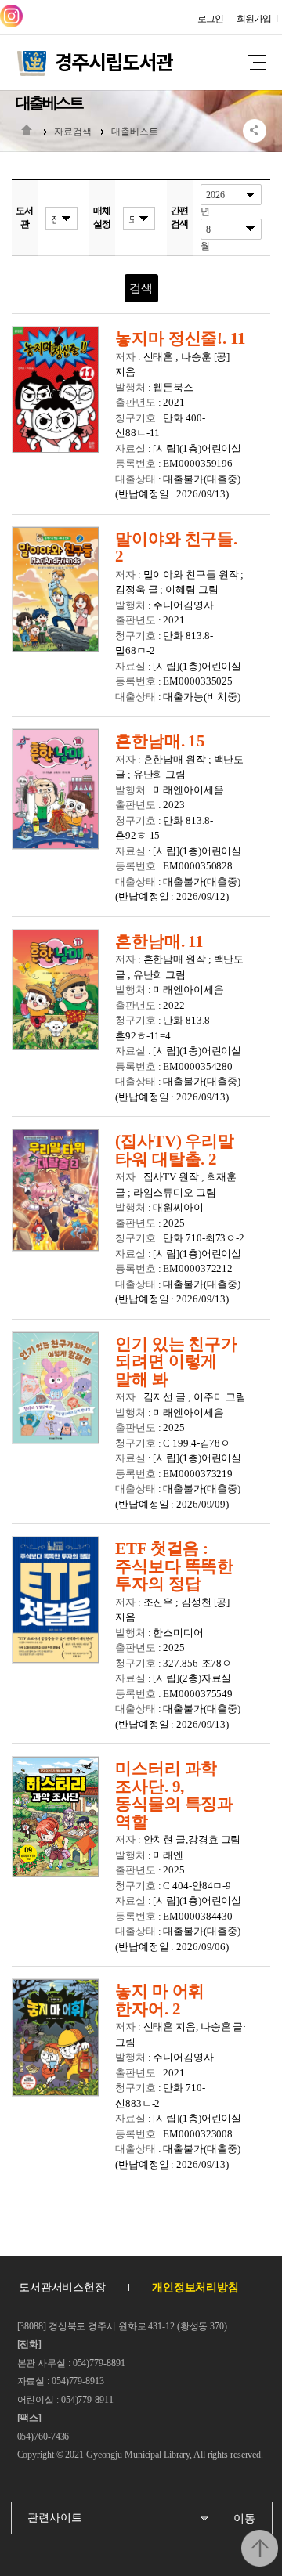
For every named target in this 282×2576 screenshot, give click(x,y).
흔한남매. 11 (159, 942)
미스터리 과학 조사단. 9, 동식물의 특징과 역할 (174, 1795)
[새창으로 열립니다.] (11, 16)
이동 (244, 2518)
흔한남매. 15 (160, 741)
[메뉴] (257, 67)
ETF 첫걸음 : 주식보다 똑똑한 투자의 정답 (174, 1566)
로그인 (210, 19)
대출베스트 (135, 132)
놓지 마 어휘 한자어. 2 (160, 2000)
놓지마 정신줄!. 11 (181, 339)
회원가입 (254, 19)
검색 (141, 288)
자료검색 (73, 132)
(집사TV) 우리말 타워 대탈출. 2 (175, 1150)
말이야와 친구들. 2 (176, 548)
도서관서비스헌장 (62, 2287)
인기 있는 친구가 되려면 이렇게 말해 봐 (176, 1362)
